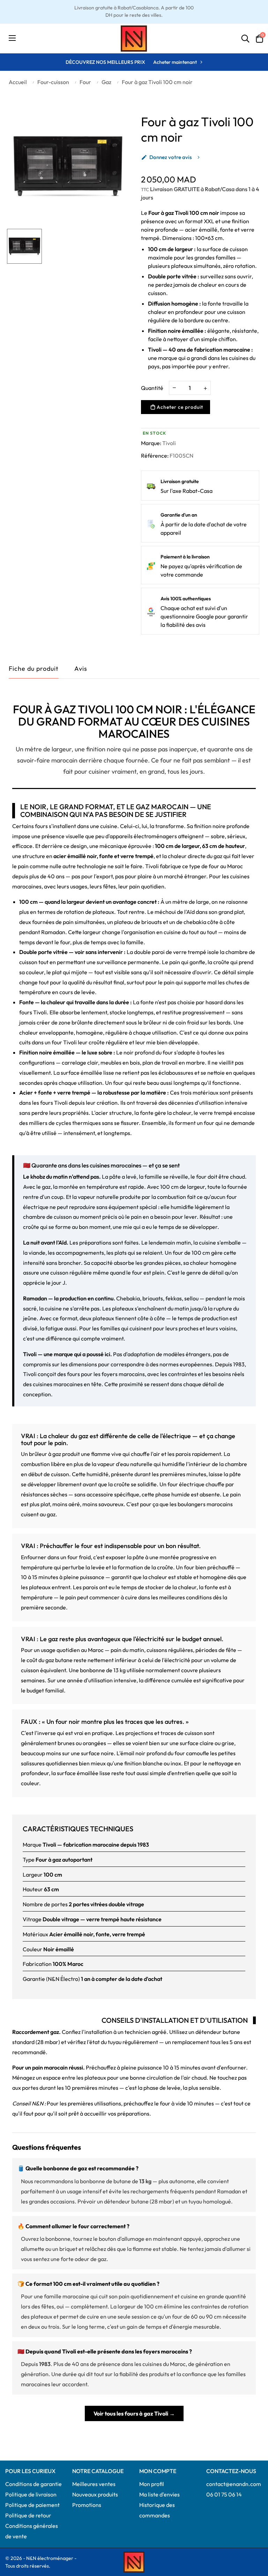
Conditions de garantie (33, 2484)
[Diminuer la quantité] (174, 387)
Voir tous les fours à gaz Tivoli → (134, 2413)
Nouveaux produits (95, 2494)
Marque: (151, 443)
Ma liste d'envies (159, 2494)
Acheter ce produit (179, 407)
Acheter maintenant (175, 62)
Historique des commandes (157, 2510)
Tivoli (169, 443)
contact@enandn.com (234, 2484)
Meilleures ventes (94, 2484)
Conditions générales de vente (32, 2531)
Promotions (87, 2505)
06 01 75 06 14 (224, 2494)
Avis (81, 669)
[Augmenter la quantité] (205, 388)
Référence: (155, 456)
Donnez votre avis (166, 157)
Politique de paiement (32, 2505)
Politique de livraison (31, 2494)
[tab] (81, 670)
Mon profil (152, 2484)
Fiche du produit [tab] (34, 669)
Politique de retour (28, 2515)
